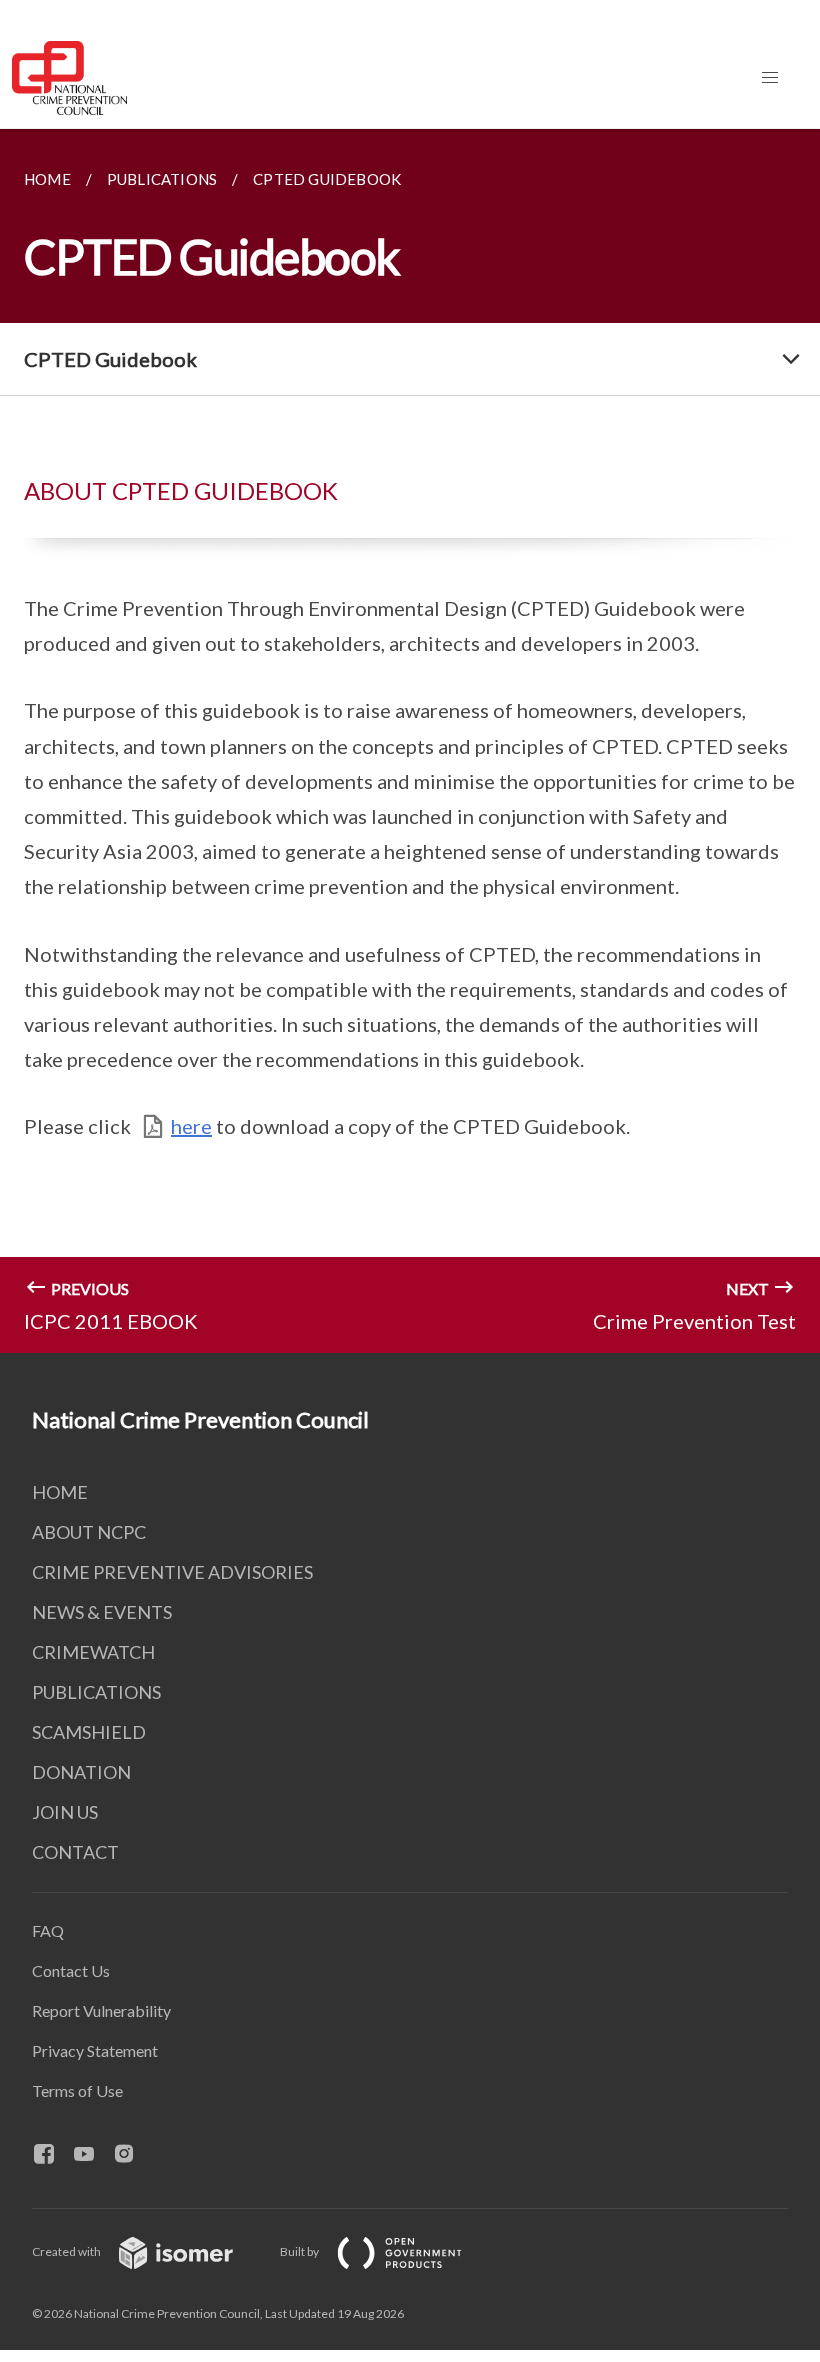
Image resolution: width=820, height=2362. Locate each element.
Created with (67, 2251)
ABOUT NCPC (89, 1532)
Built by (300, 2251)
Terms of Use (77, 2090)
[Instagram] (132, 2155)
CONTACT (75, 1852)
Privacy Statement (95, 2050)
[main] (410, 741)
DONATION (81, 1772)
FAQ (48, 1930)
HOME (60, 1492)
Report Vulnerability (101, 2010)
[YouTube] (92, 2155)
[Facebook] (52, 2155)
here (191, 1126)
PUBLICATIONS (96, 1692)
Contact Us (71, 1970)
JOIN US (65, 1812)
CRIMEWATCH (93, 1652)
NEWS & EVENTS (102, 1612)
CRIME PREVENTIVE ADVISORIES (172, 1572)
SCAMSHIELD (89, 1732)
